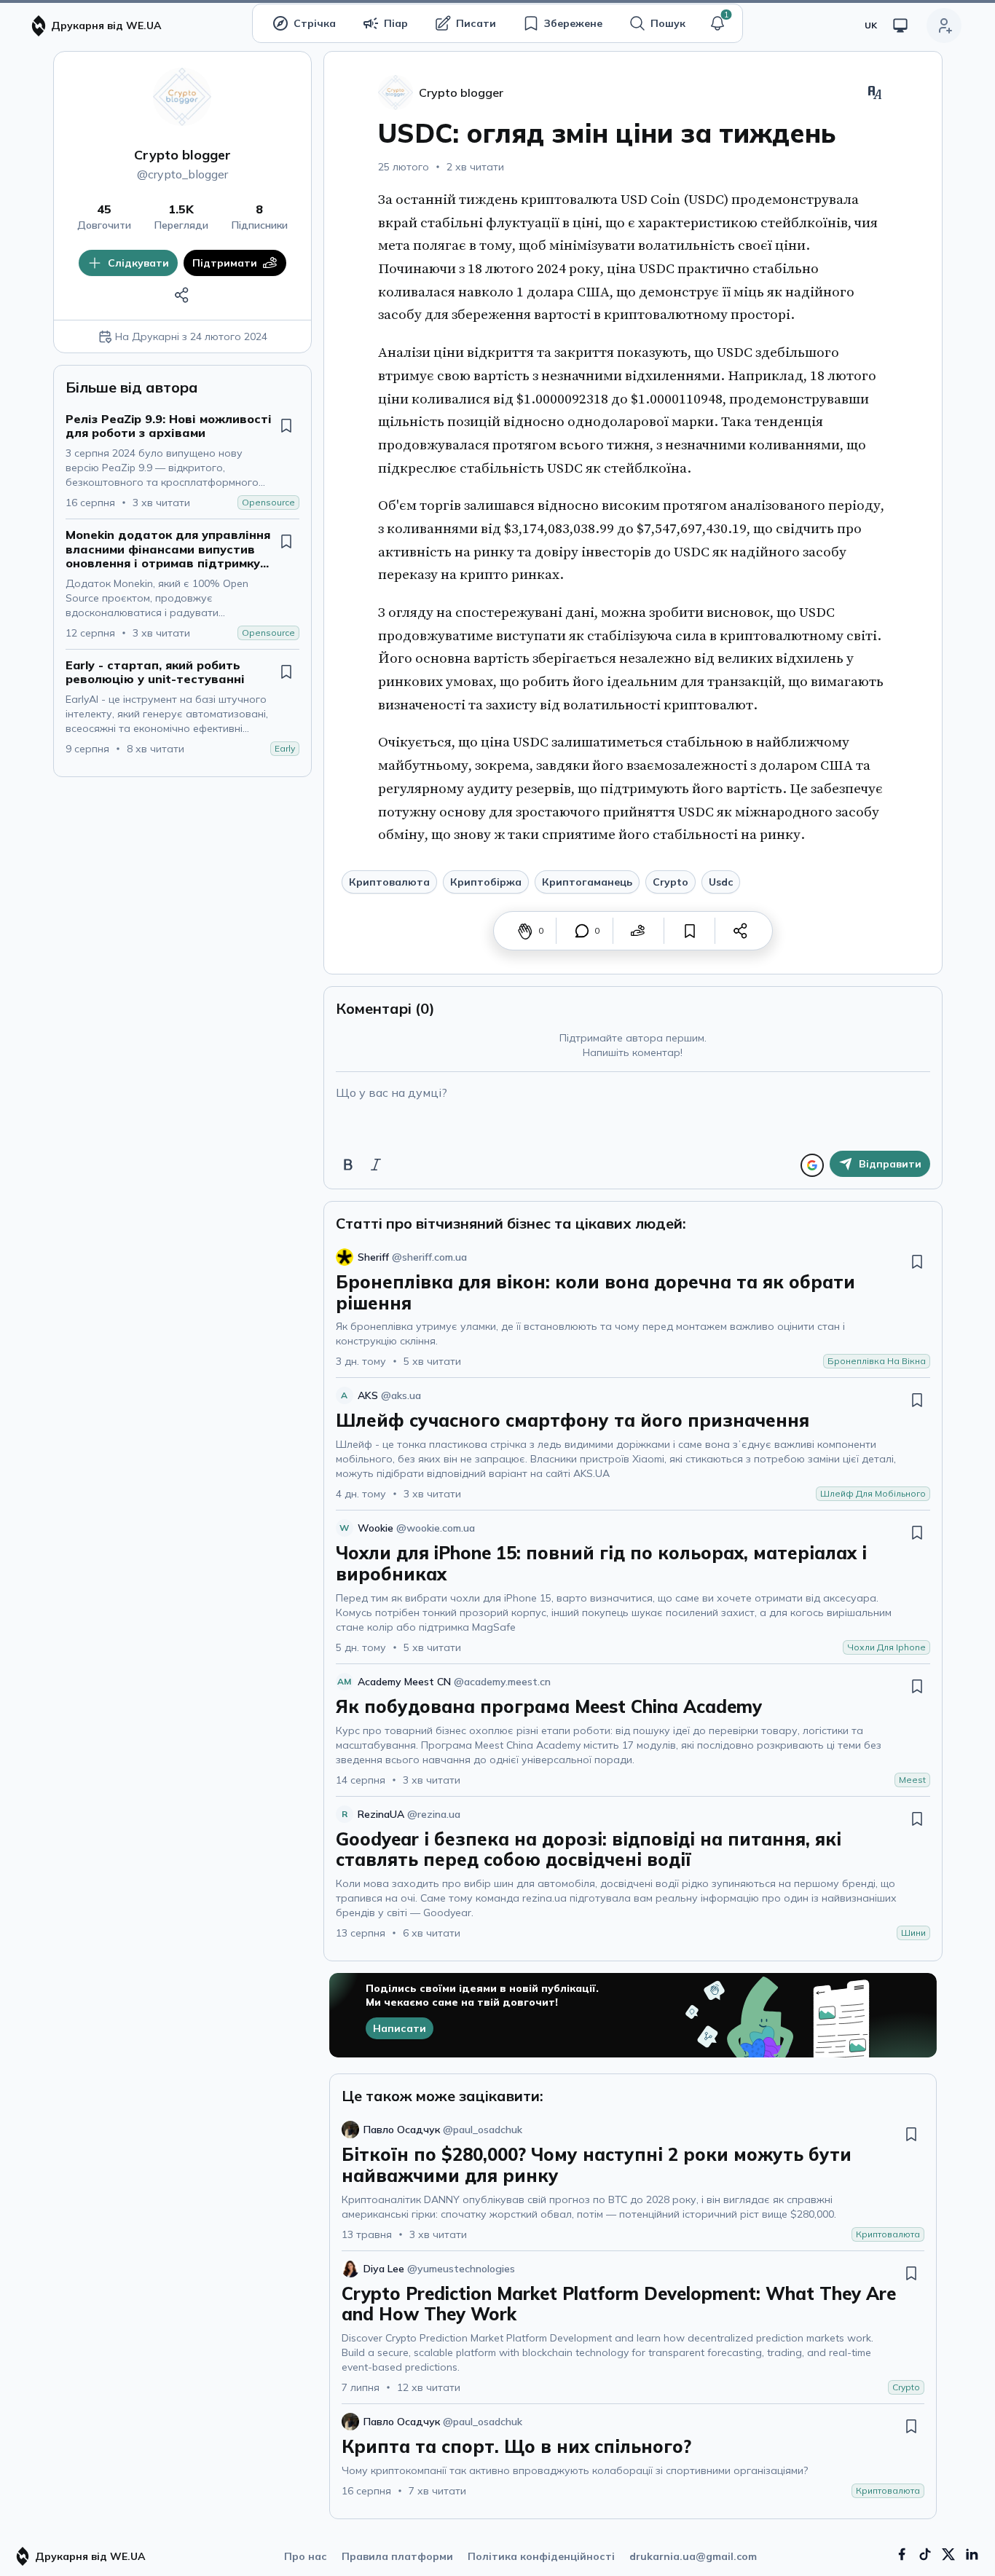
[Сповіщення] (717, 23)
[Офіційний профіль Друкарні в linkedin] (972, 2554)
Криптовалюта (389, 882)
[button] (717, 23)
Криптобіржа (486, 882)
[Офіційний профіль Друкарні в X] (948, 2554)
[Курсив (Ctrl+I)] (376, 1165)
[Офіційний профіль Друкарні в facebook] (902, 2554)
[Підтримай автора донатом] (638, 931)
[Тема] (900, 25)
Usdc (721, 882)
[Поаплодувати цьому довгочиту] (525, 931)
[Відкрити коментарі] (582, 931)
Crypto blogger (182, 155)
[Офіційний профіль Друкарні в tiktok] (925, 2554)
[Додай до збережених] (286, 425)
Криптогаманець (587, 882)
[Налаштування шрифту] (875, 92)
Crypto (670, 882)
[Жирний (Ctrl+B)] (348, 1165)
